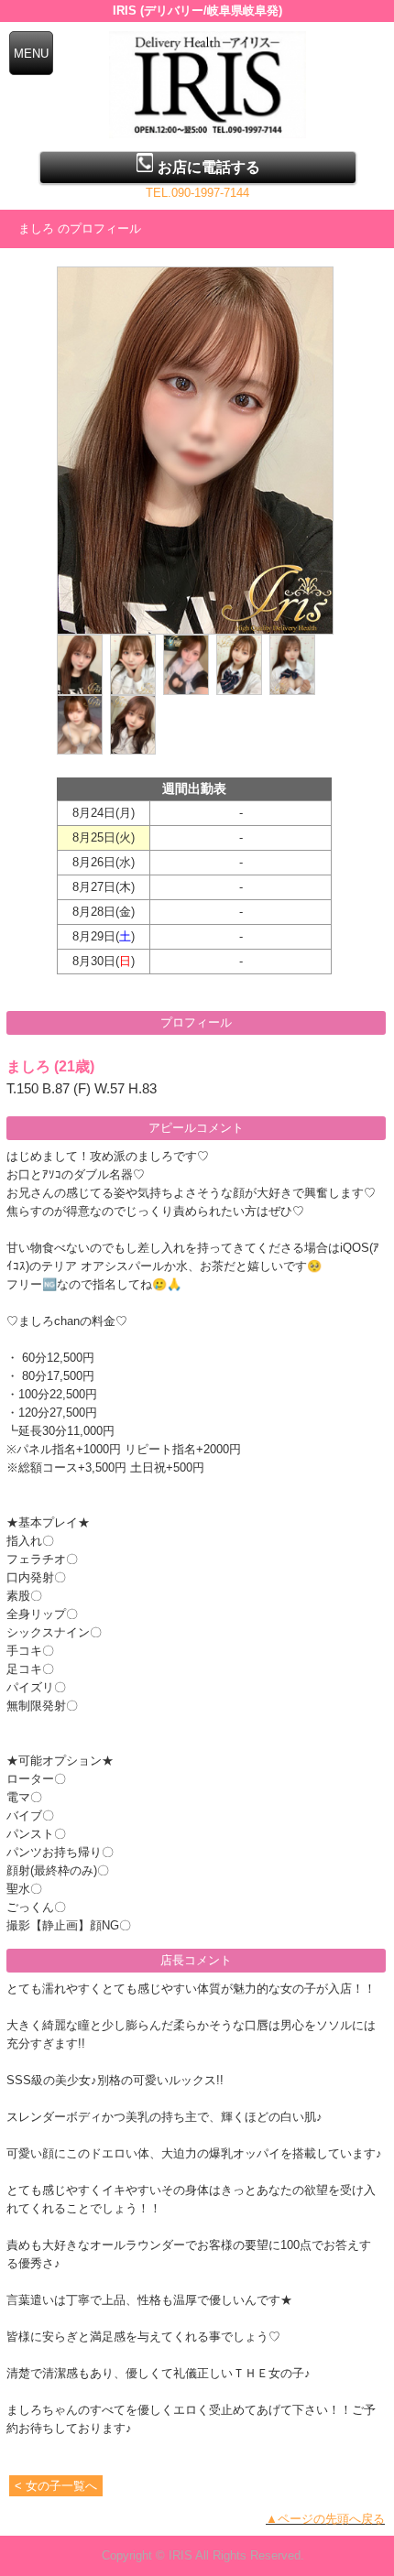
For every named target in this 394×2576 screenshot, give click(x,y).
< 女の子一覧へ (56, 2486)
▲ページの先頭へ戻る (325, 2519)
